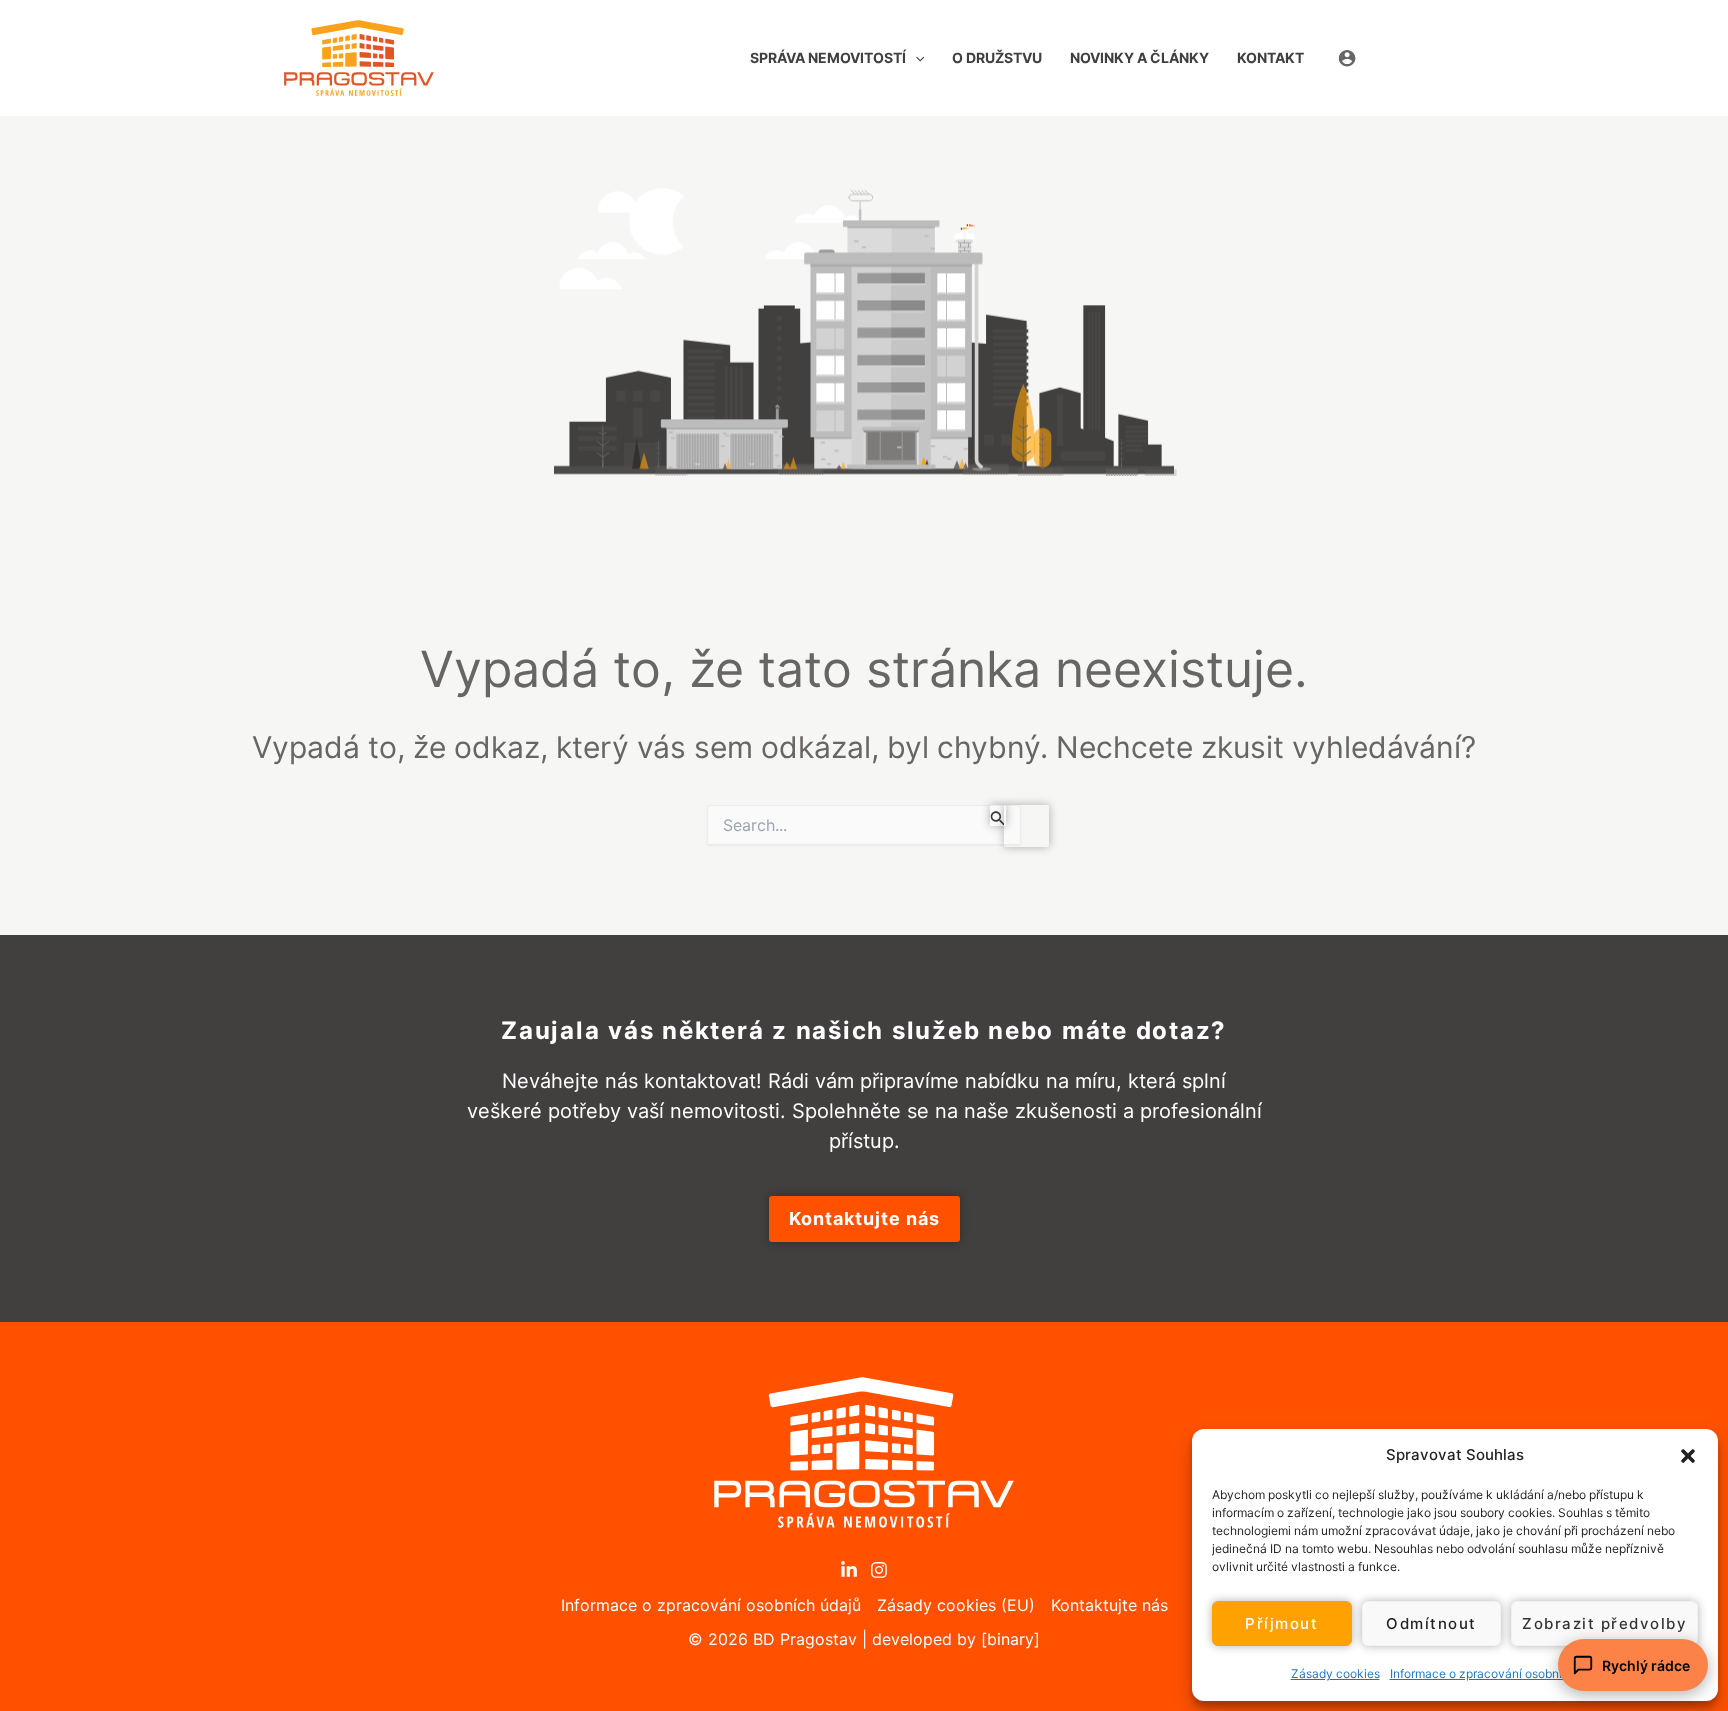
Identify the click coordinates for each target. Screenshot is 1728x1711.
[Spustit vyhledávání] (998, 815)
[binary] (1010, 1639)
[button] (1688, 1455)
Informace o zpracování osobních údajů (1500, 1673)
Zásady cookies (1335, 1673)
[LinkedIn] (849, 1570)
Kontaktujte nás (1109, 1605)
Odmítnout (1431, 1623)
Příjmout (1281, 1623)
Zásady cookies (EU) (956, 1605)
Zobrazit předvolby (1604, 1623)
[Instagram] (879, 1570)
